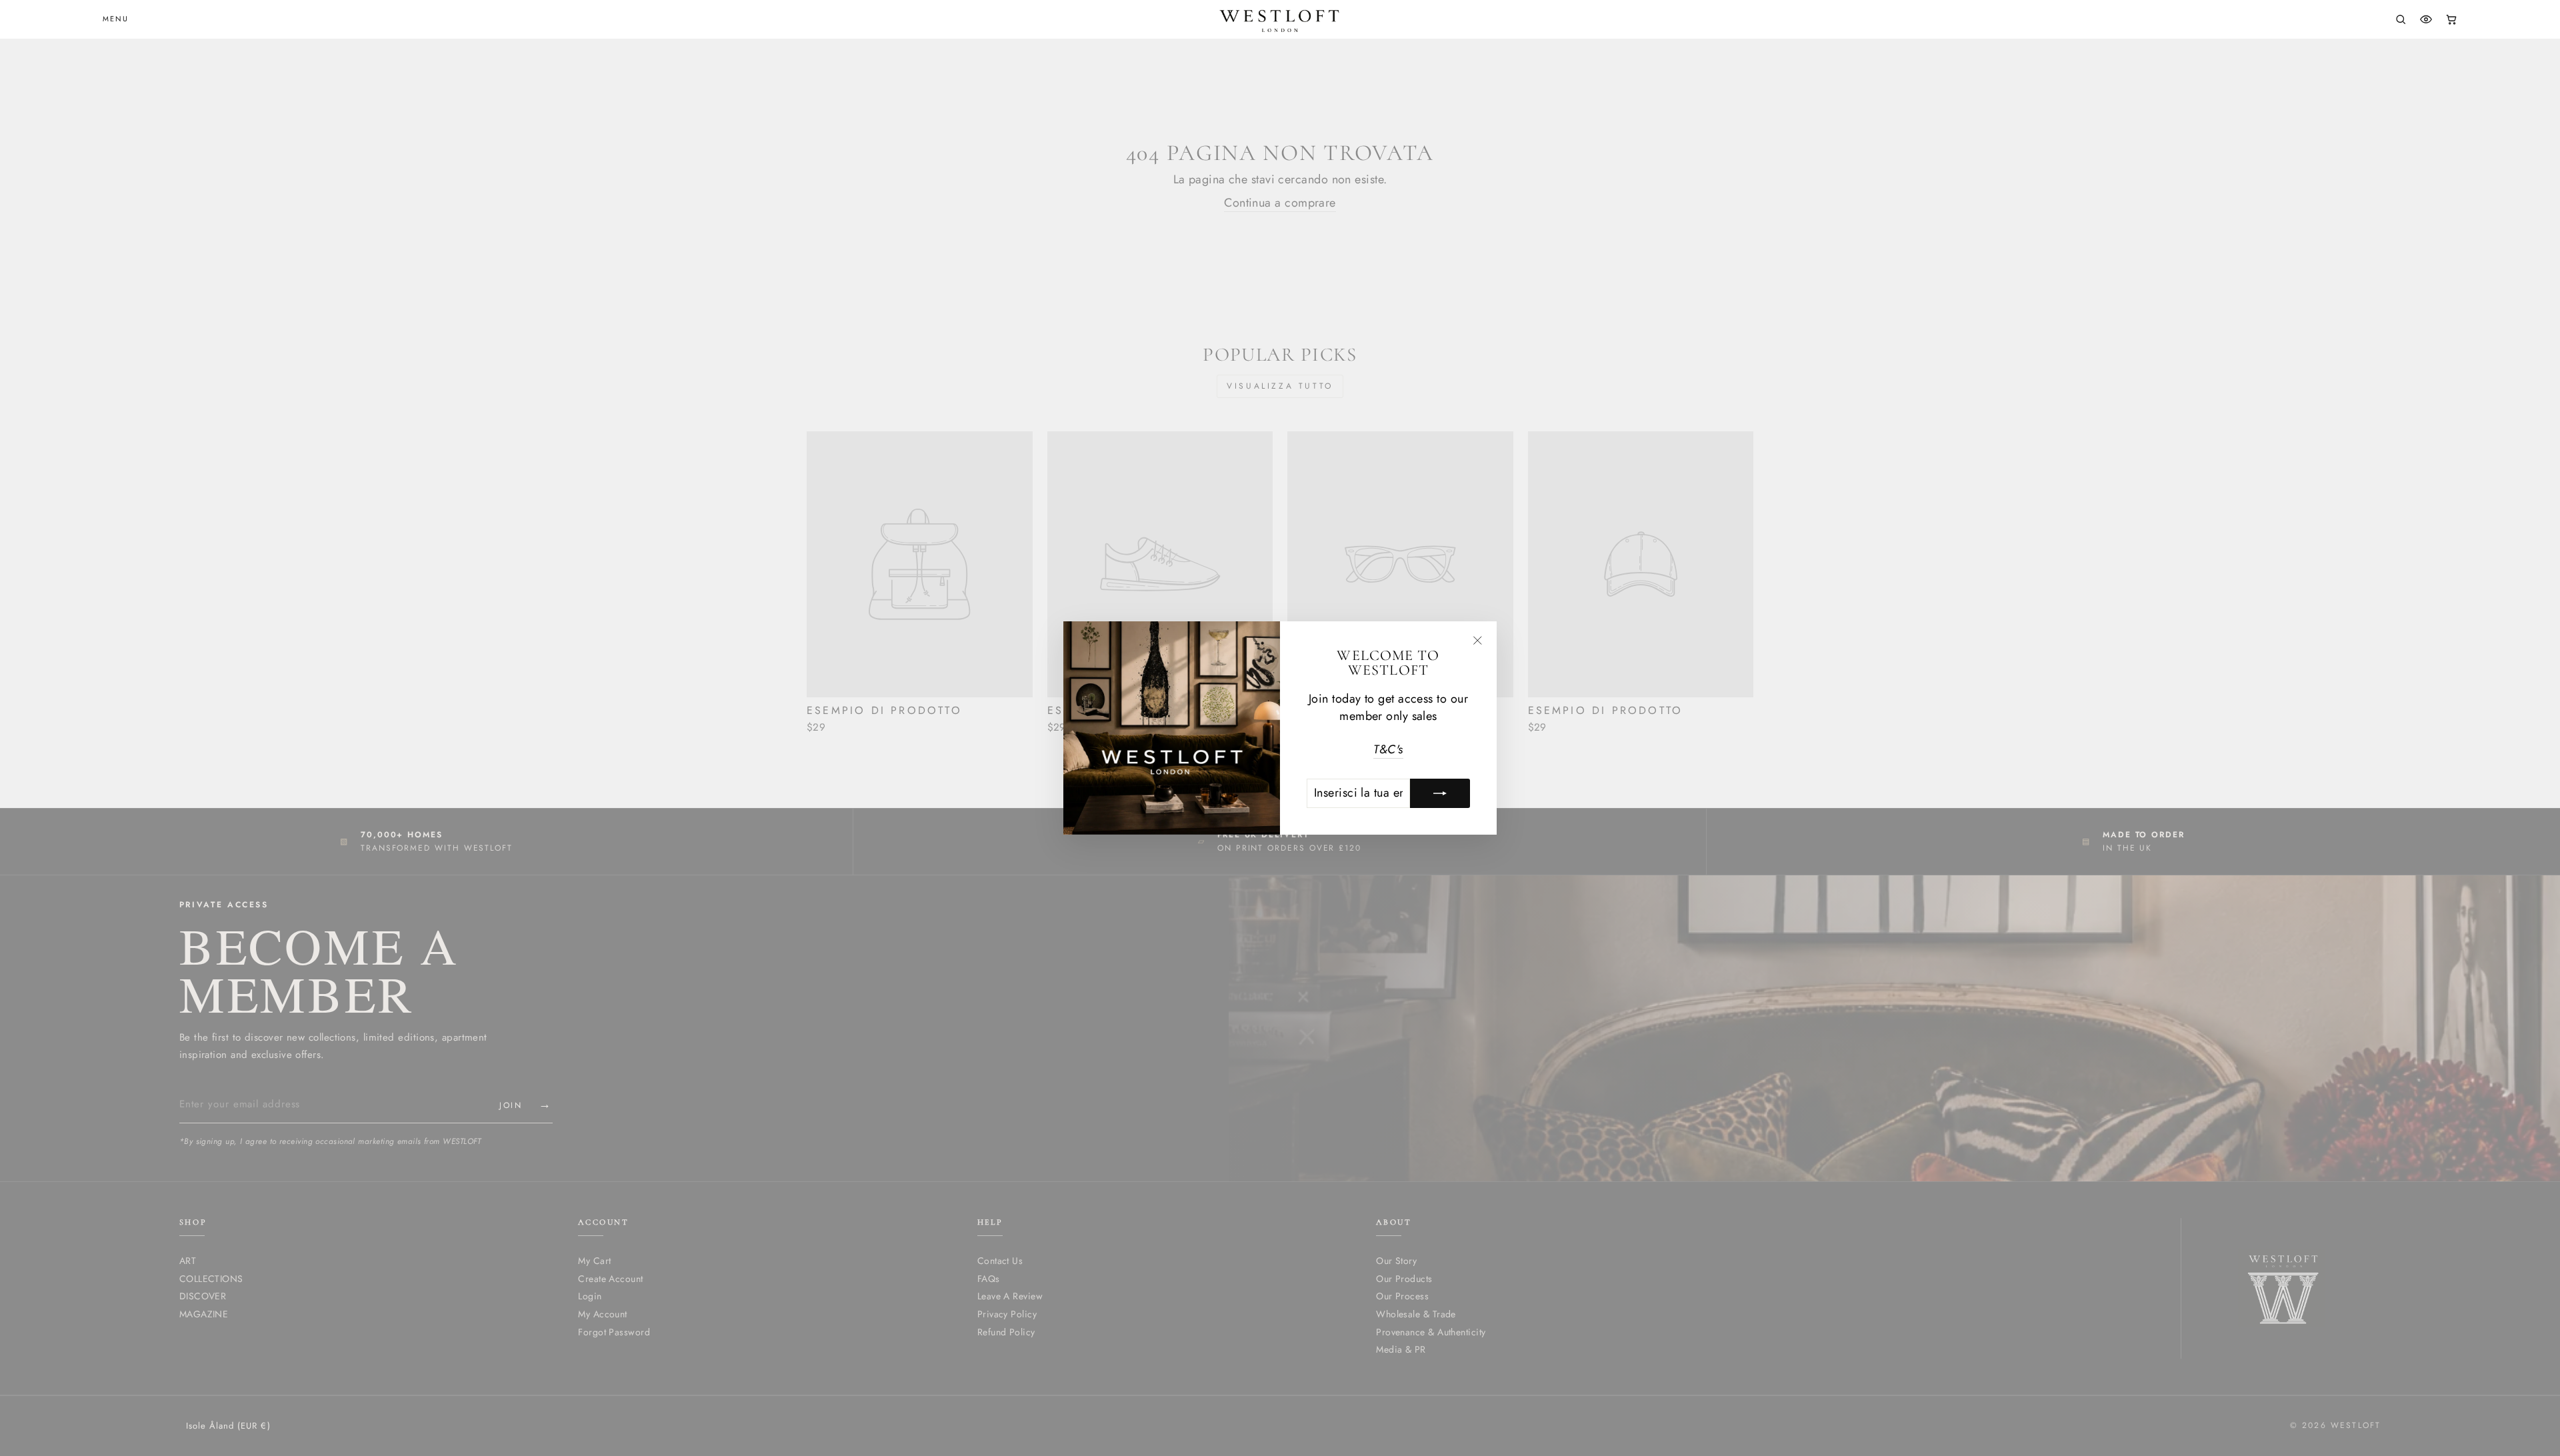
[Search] (2401, 19)
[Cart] (2451, 19)
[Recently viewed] (2426, 19)
